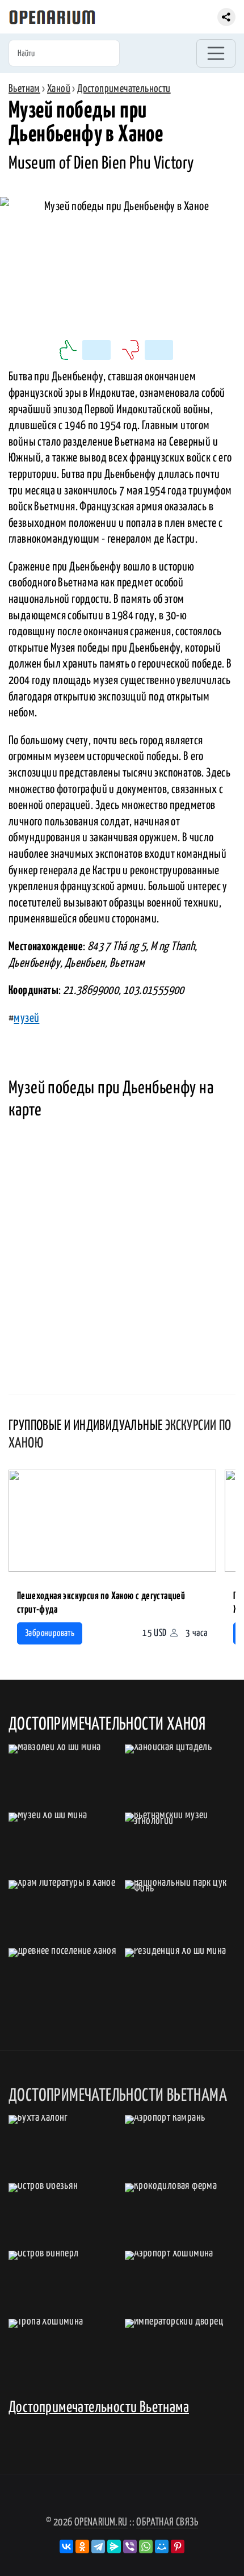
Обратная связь (167, 2522)
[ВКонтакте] (66, 2546)
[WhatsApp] (146, 2546)
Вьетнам (24, 89)
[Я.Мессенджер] (114, 2546)
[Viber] (130, 2546)
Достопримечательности (124, 89)
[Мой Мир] (162, 2546)
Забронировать (50, 1633)
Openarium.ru (101, 2522)
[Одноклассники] (82, 2546)
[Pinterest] (178, 2546)
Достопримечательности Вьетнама (99, 2408)
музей (26, 1018)
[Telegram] (98, 2546)
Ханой (59, 89)
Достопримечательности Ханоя (107, 1725)
